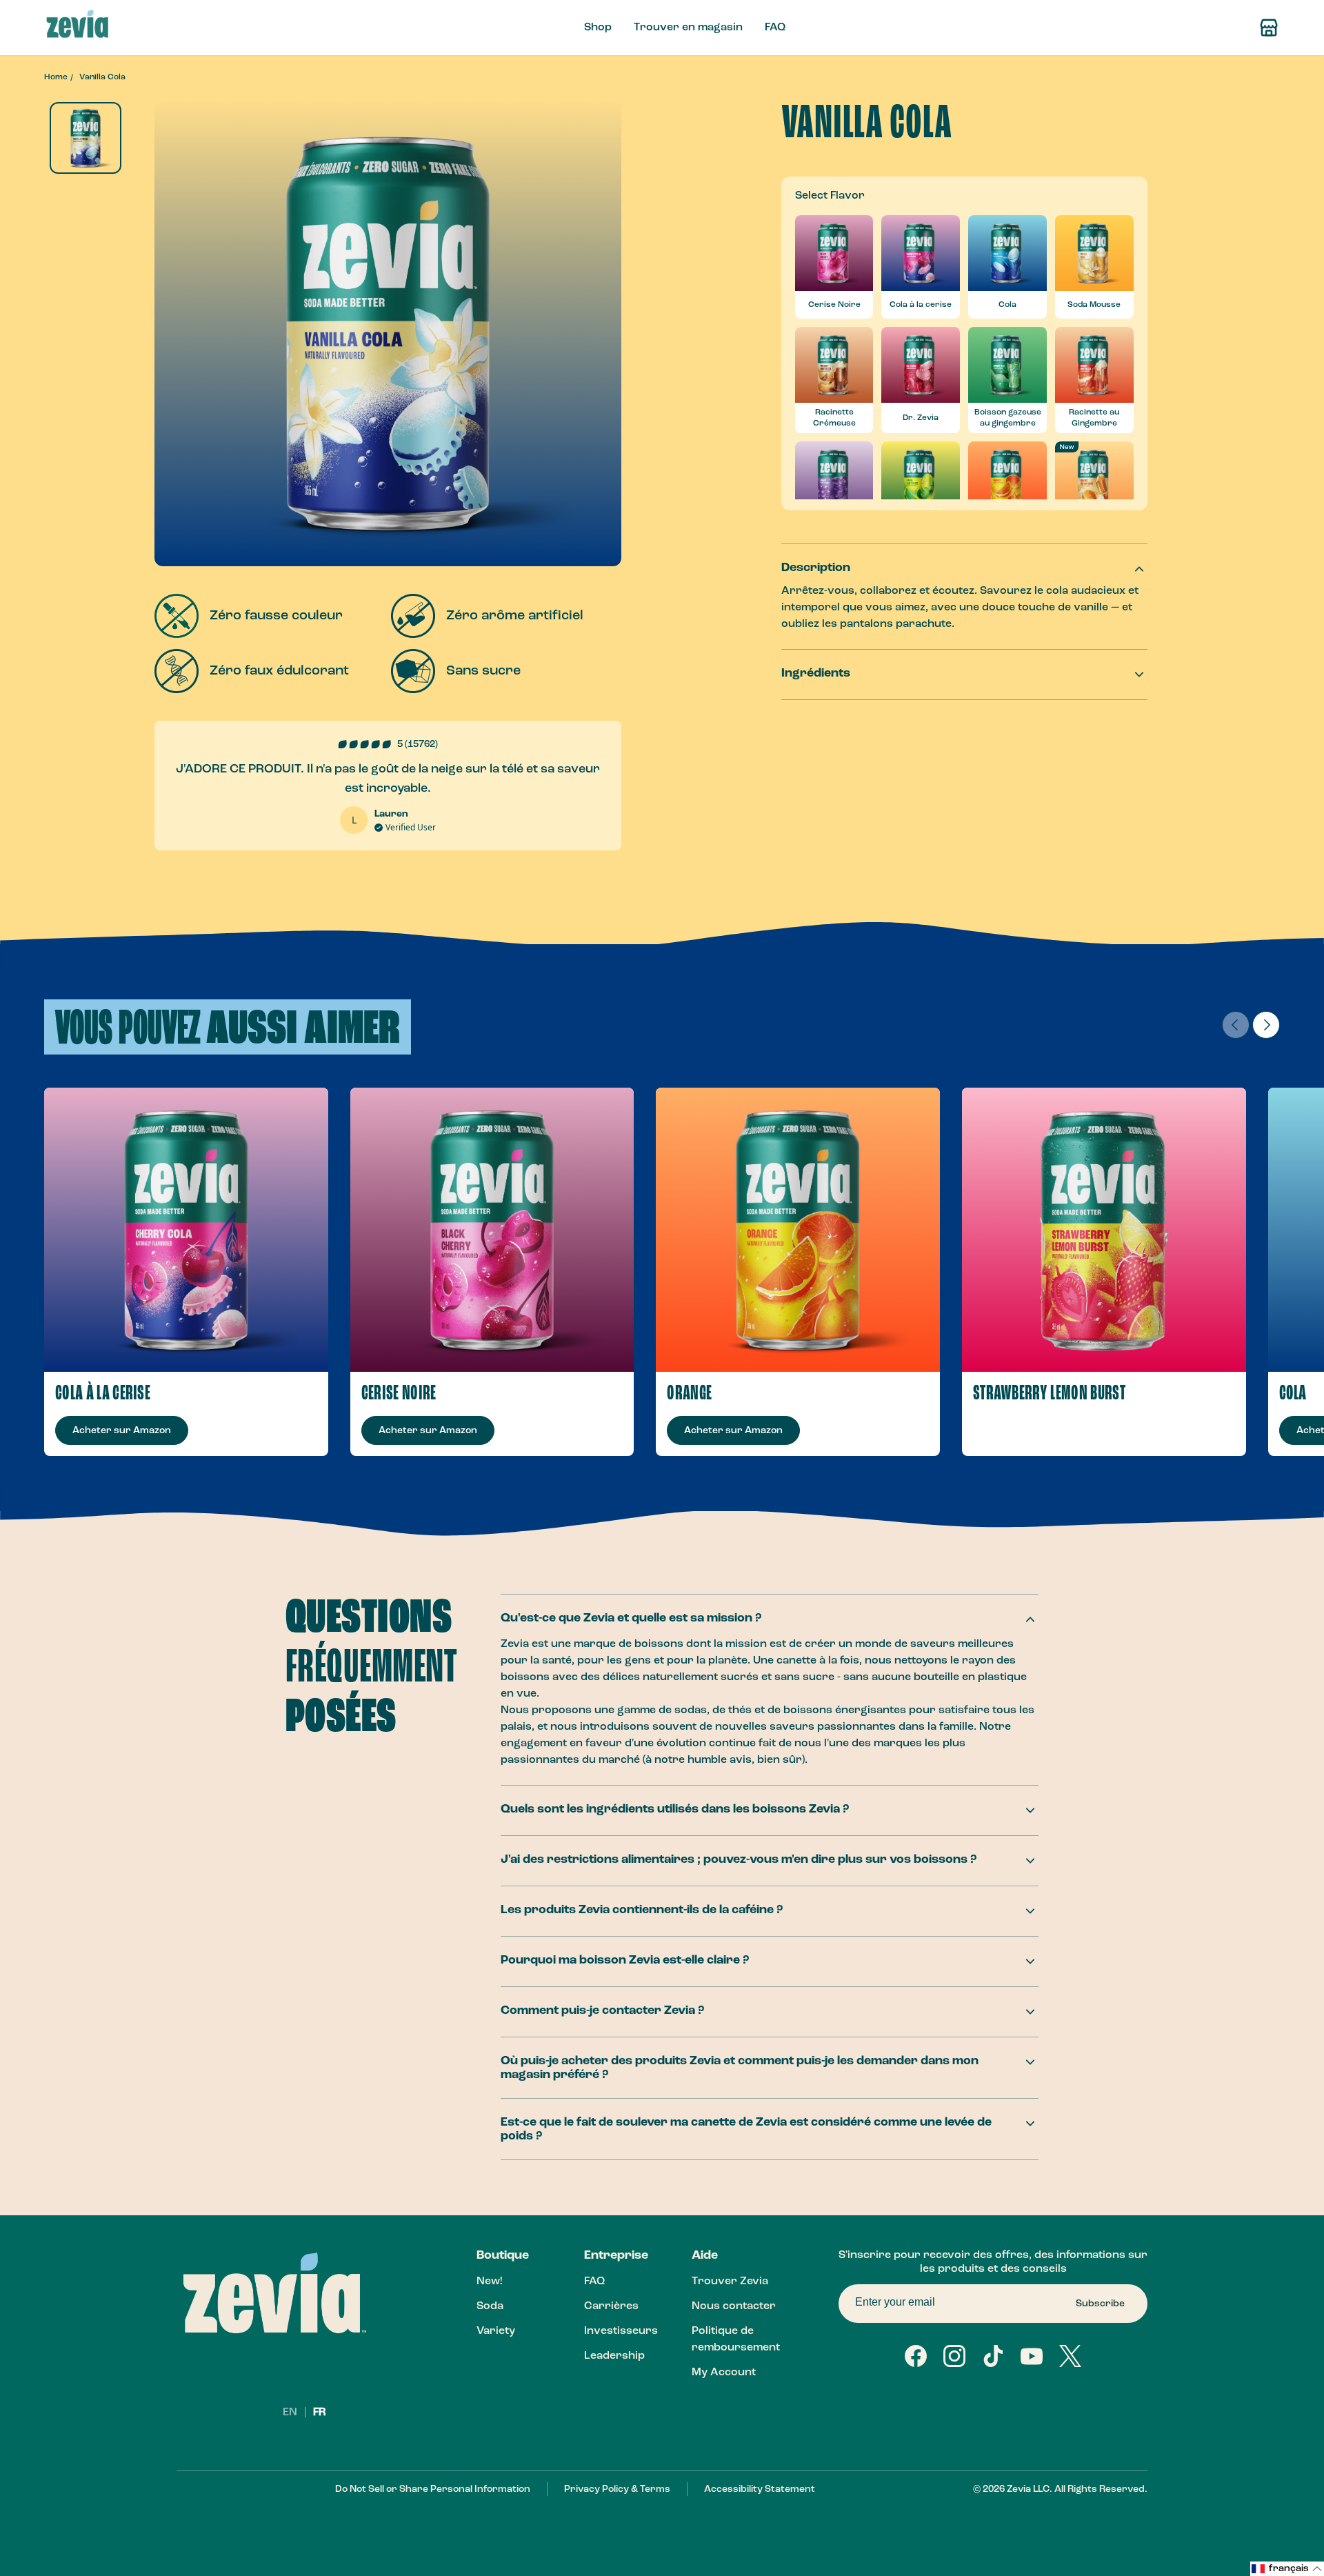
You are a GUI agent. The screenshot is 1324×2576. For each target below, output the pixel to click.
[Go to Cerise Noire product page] (492, 1230)
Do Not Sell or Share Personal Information (433, 2489)
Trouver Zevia (730, 2282)
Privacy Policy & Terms (617, 2489)
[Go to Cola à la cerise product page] (186, 1230)
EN (291, 2413)
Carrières (611, 2306)
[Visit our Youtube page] (1032, 2356)
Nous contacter (734, 2306)
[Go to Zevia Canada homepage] (78, 28)
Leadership (614, 2356)
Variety (496, 2331)
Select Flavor (830, 196)
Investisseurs (621, 2331)
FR (320, 2413)
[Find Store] (1269, 28)
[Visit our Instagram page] (954, 2356)
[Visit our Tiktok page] (993, 2356)
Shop (598, 28)
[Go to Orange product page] (798, 1230)
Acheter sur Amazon (122, 1430)
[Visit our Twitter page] (1070, 2356)
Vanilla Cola (102, 77)
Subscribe (1100, 2304)
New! (489, 2282)
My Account (724, 2373)
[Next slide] (1266, 1025)
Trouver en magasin (688, 28)
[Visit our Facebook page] (916, 2356)
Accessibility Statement (760, 2489)
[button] (1287, 2569)
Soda (490, 2306)
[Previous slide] (1236, 1025)
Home (56, 77)
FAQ (775, 28)
